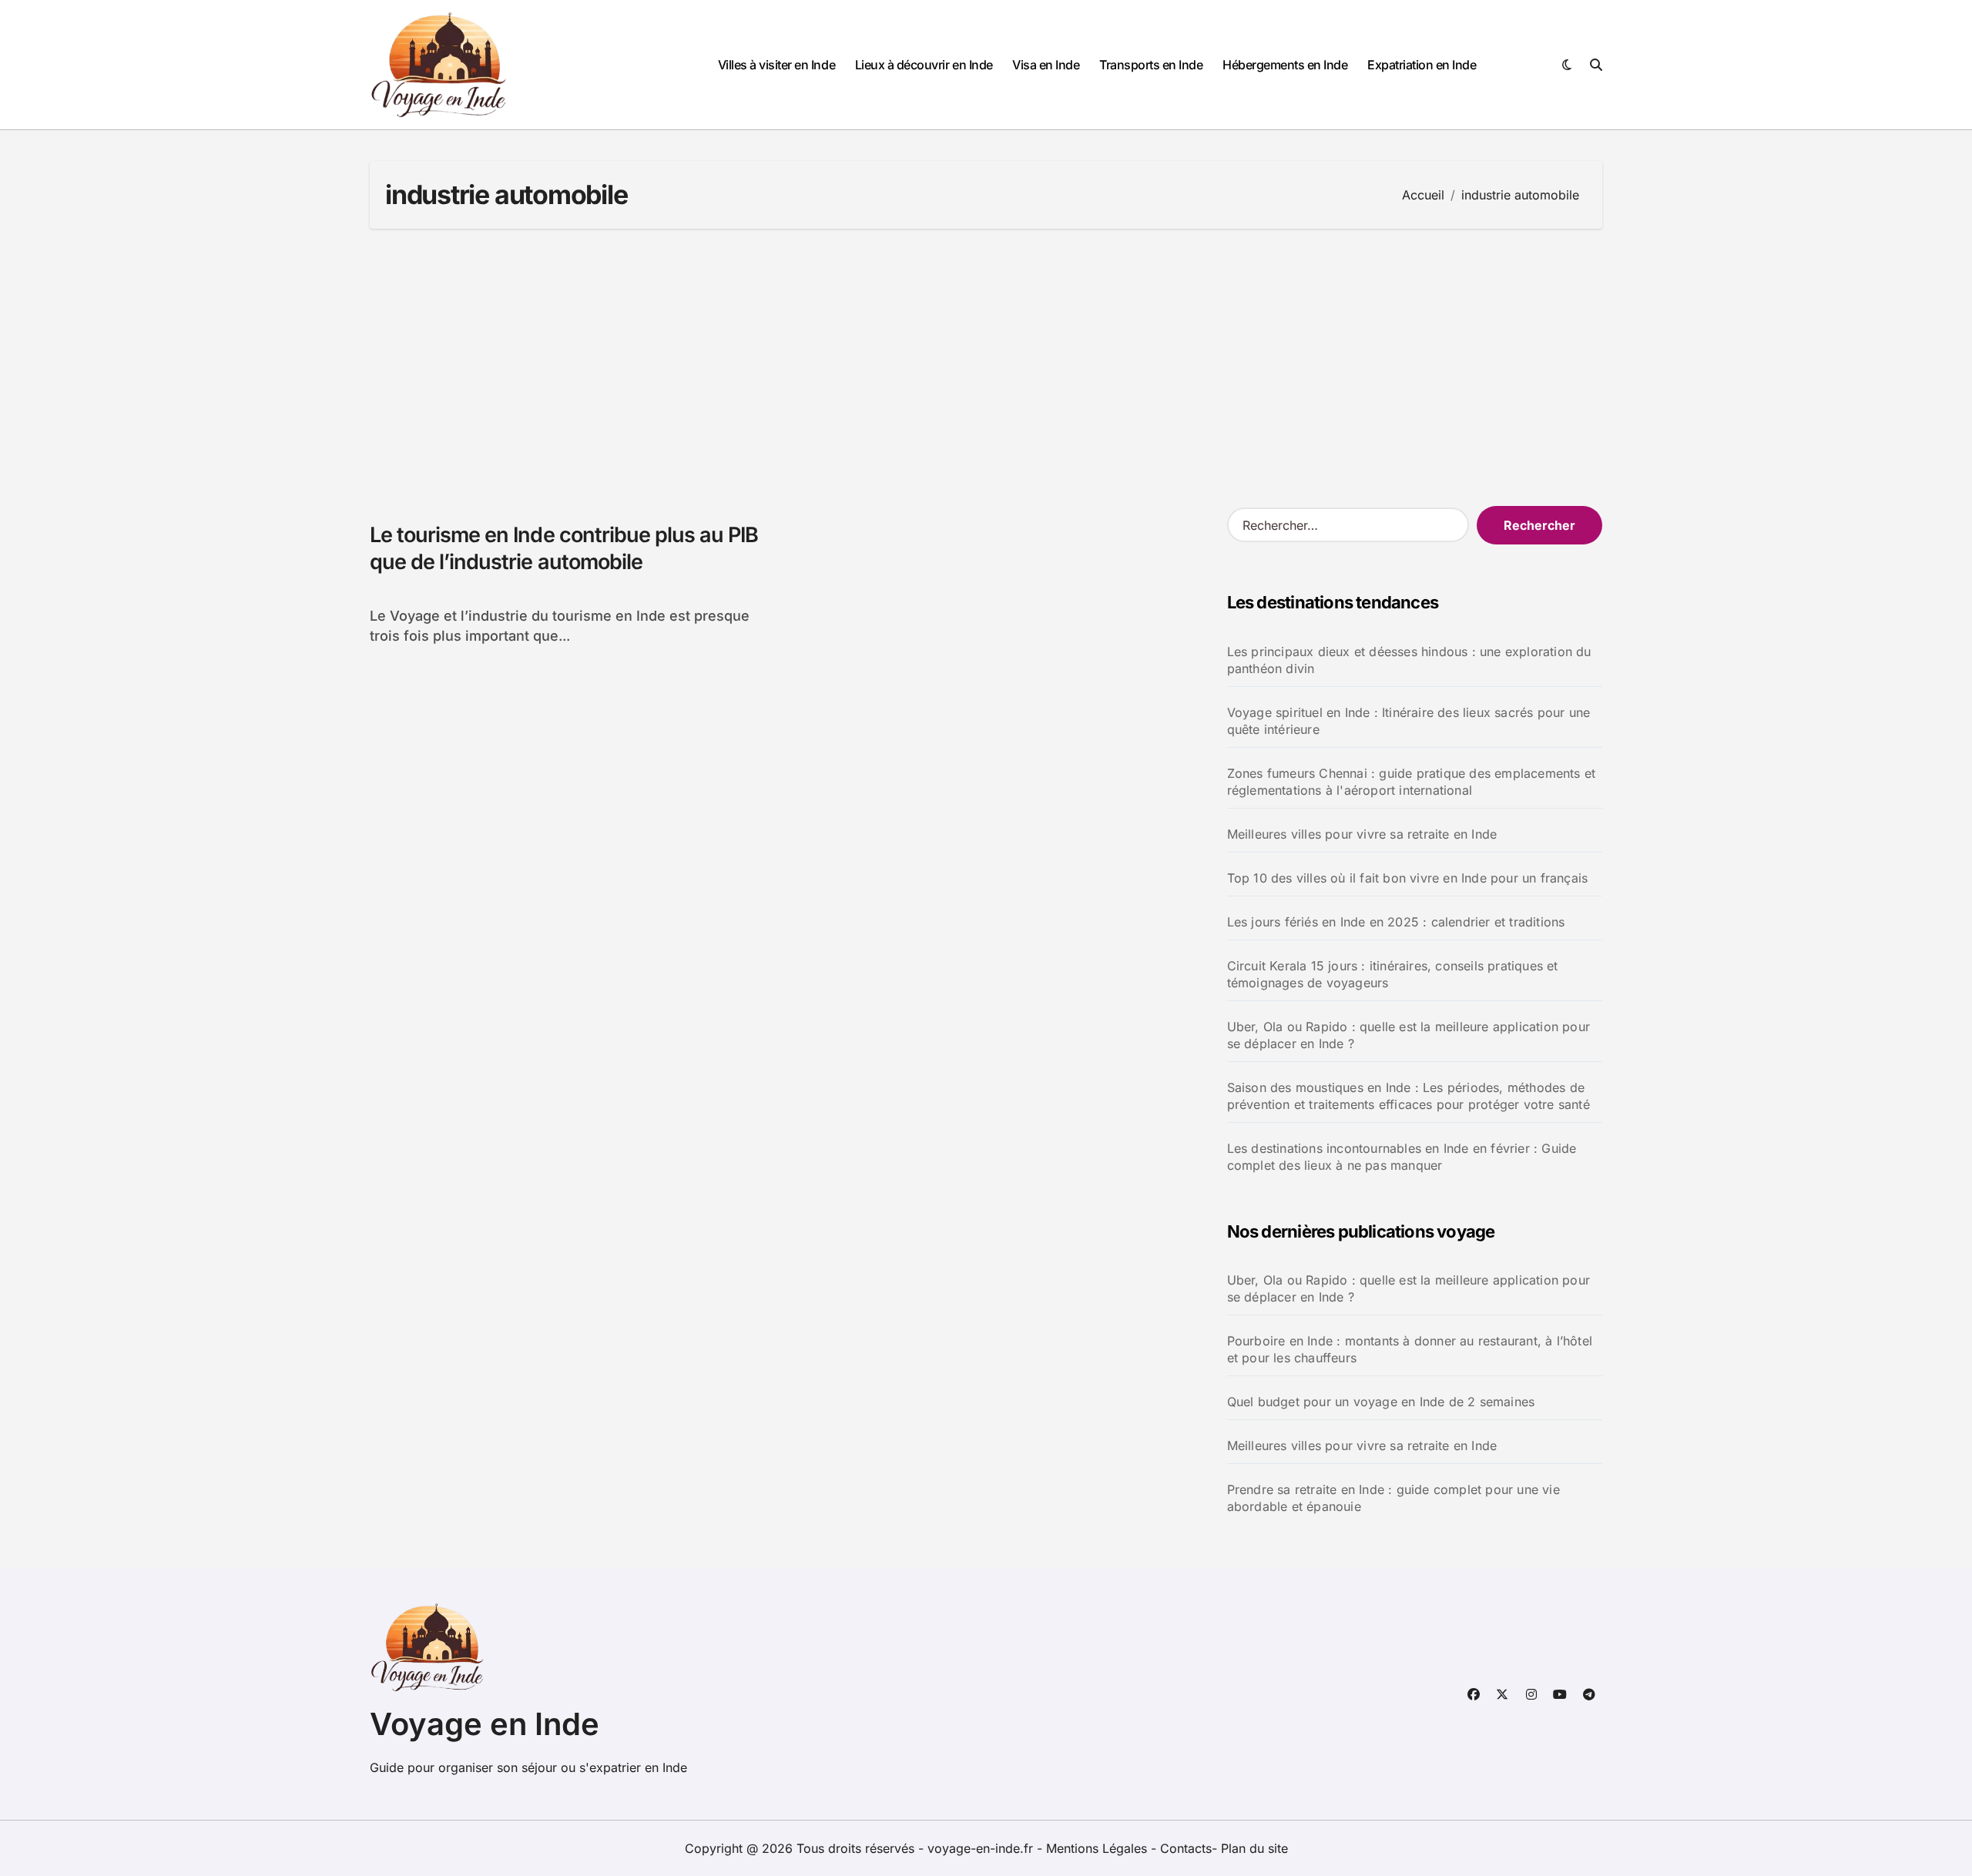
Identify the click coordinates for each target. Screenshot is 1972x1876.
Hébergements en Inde (1285, 65)
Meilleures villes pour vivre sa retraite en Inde (1362, 834)
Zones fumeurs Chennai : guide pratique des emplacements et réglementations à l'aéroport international (1412, 782)
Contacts (1186, 1848)
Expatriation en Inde (1422, 65)
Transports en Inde (1151, 65)
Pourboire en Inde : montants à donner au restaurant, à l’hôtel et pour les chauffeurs (1410, 1349)
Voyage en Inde (485, 1724)
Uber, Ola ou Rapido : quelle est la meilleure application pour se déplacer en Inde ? (1409, 1035)
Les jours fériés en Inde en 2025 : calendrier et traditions (1396, 922)
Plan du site (1254, 1848)
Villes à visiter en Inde (776, 65)
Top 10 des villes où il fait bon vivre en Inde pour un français (1408, 878)
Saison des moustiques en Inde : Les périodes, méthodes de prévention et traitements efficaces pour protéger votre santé (1409, 1096)
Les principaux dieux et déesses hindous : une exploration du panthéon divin (1409, 660)
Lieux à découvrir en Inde (924, 65)
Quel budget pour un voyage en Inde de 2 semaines (1381, 1402)
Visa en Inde (1046, 65)
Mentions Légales (1098, 1848)
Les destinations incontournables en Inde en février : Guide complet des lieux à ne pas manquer (1402, 1157)
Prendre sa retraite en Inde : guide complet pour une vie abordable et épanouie (1393, 1498)
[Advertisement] (986, 367)
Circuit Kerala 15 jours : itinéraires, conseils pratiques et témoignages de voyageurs (1393, 974)
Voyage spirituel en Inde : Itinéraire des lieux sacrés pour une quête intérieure (1409, 721)
